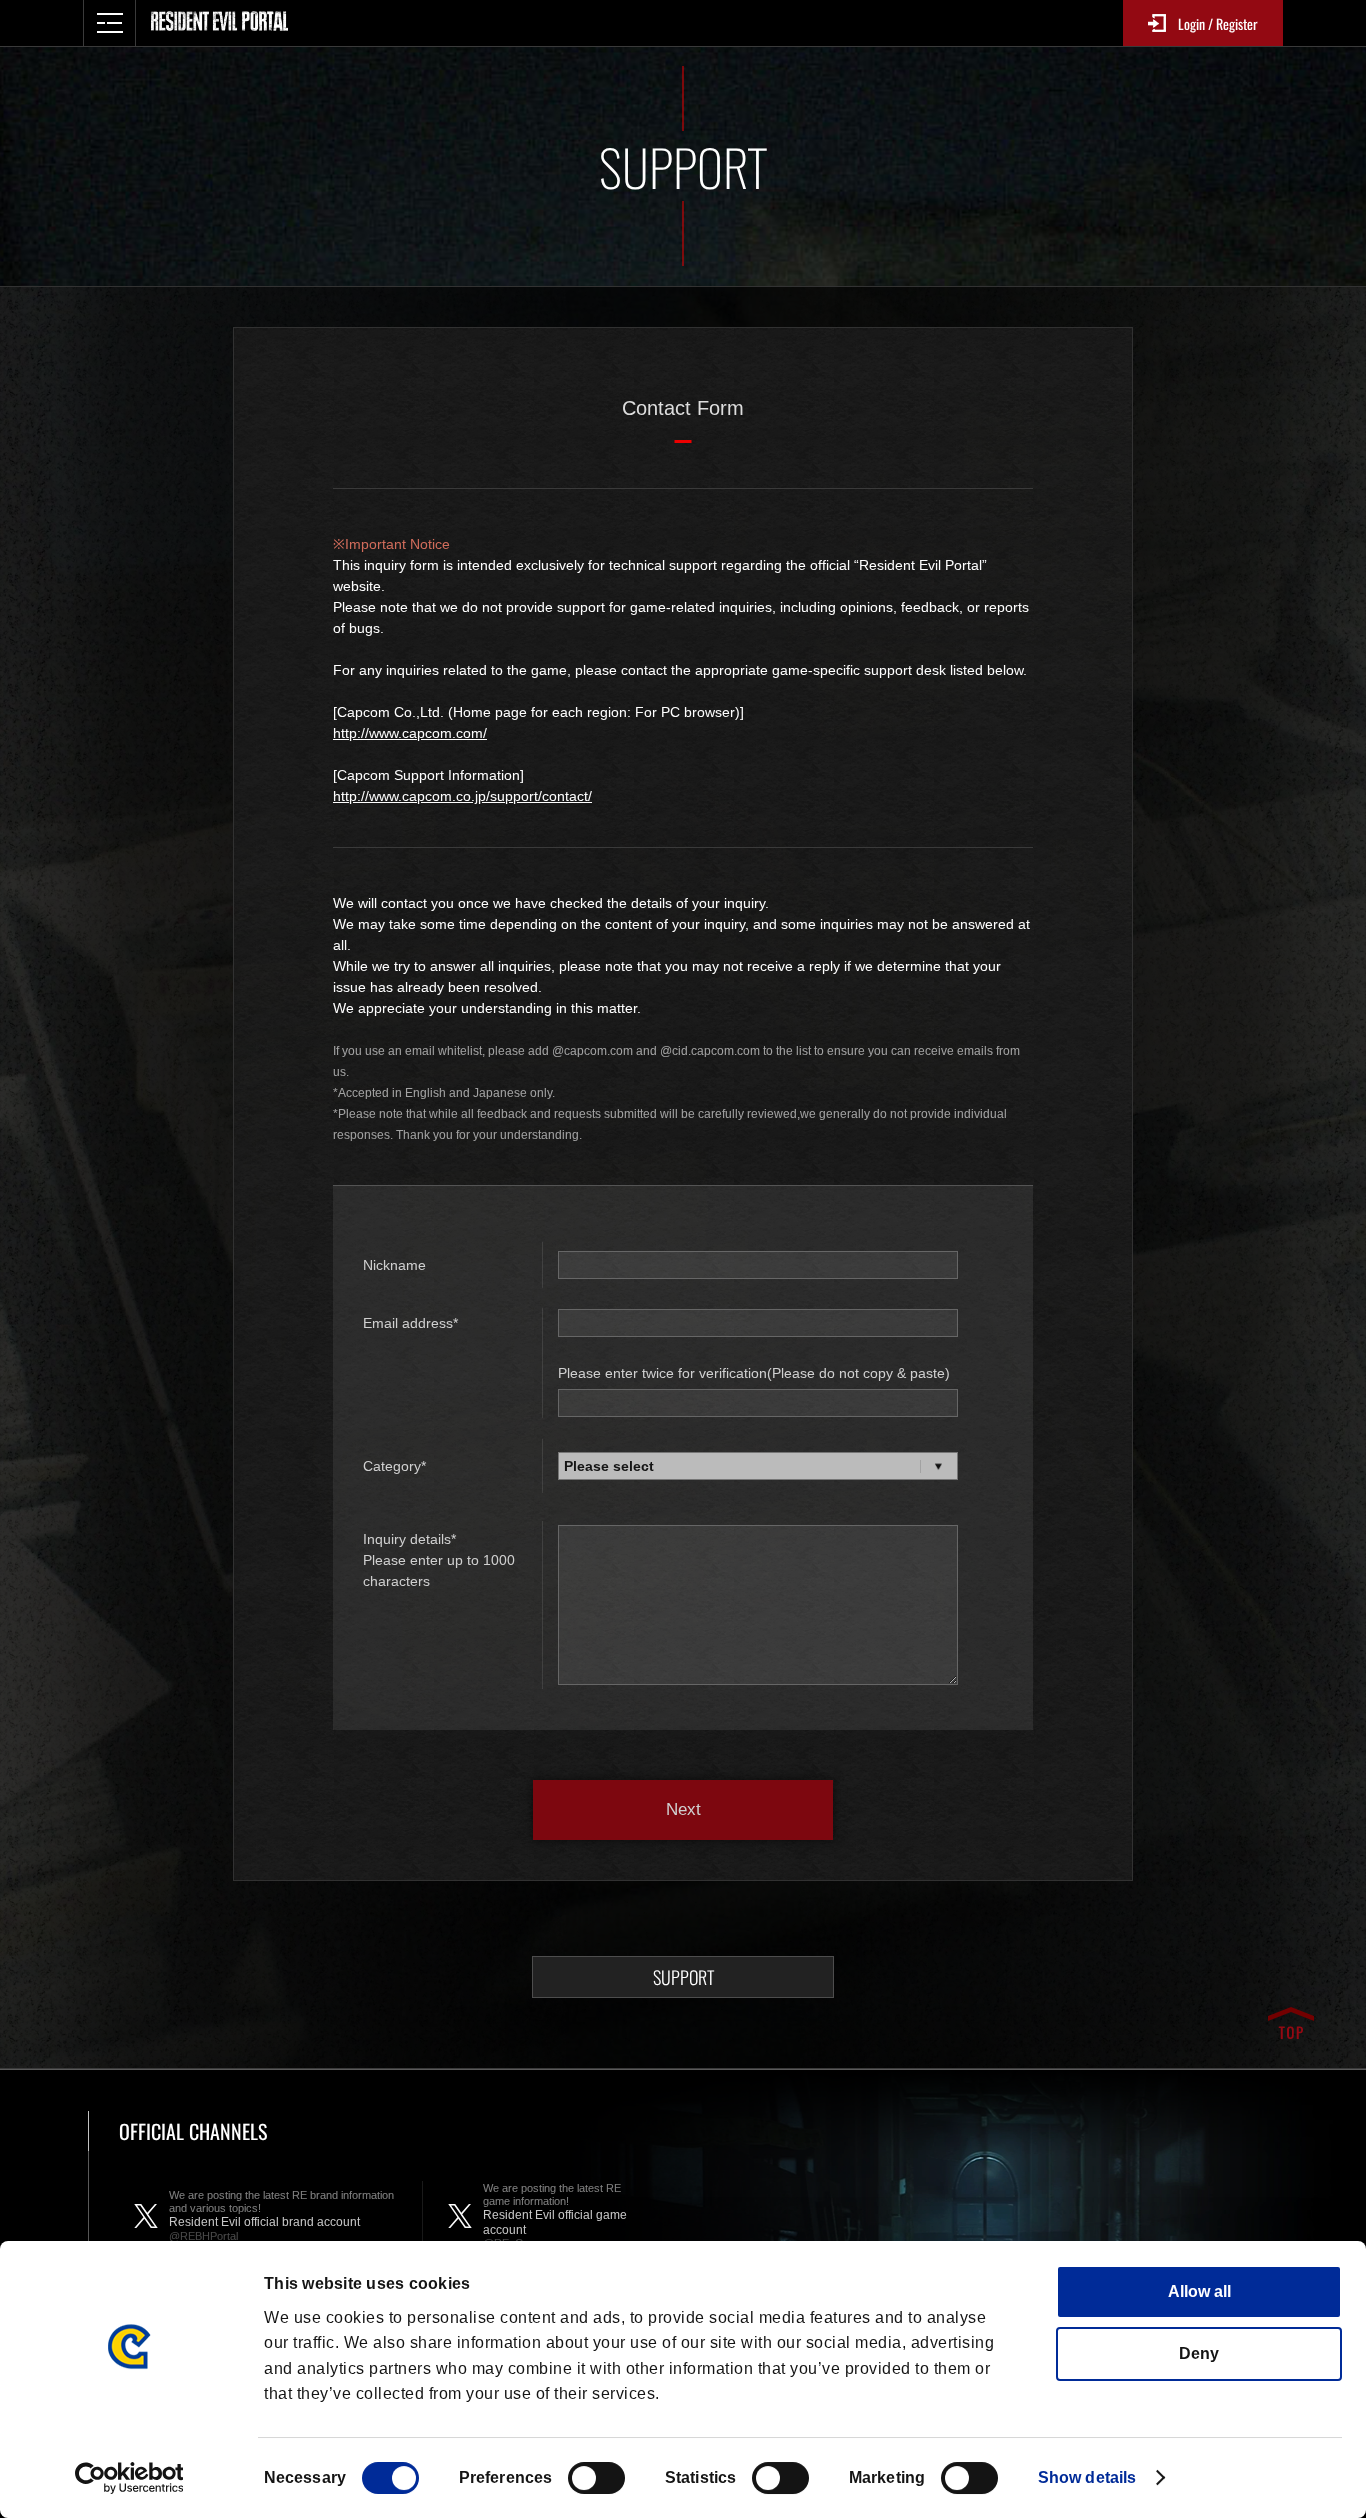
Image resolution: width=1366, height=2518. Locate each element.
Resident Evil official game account (555, 2215)
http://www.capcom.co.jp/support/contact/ (462, 796)
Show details (1087, 2477)
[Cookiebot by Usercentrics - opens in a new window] (129, 2478)
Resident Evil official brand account (281, 2215)
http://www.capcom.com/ (410, 733)
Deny (1199, 2353)
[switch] (596, 2478)
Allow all (1199, 2291)
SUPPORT (683, 1977)
